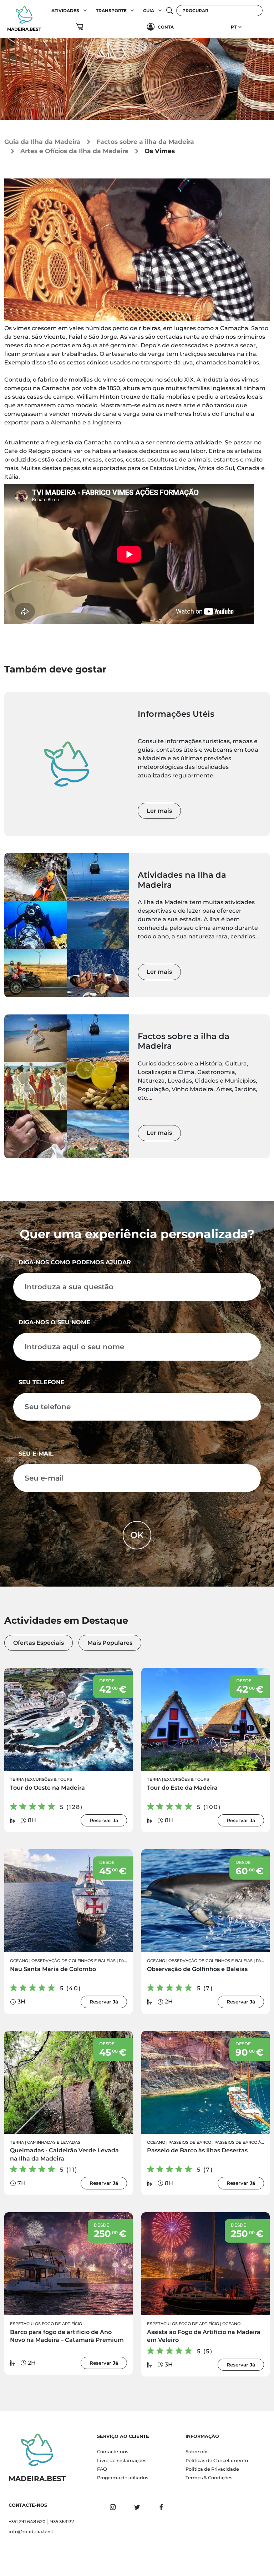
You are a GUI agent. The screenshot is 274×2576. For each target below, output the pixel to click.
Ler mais (159, 811)
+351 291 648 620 (27, 2522)
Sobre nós (197, 2452)
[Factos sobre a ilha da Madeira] (67, 1086)
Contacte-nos (113, 2452)
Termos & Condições (209, 2478)
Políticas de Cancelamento (217, 2461)
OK (137, 1535)
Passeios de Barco (190, 2142)
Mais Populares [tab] (110, 1643)
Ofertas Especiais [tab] (39, 1643)
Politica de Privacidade (212, 2469)
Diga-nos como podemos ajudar (75, 1262)
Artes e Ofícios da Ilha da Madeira (74, 151)
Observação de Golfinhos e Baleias (73, 1961)
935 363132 (62, 2522)
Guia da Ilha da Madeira (42, 142)
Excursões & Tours (50, 1779)
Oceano (19, 1961)
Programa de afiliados (123, 2478)
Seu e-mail (36, 1454)
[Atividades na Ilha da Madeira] (67, 925)
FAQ (102, 2469)
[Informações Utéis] (67, 764)
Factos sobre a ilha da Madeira (145, 142)
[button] (85, 11)
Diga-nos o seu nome (54, 1322)
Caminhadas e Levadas (54, 2142)
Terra (17, 1779)
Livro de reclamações (122, 2461)
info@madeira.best (31, 2532)
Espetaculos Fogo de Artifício (46, 2324)
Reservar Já (104, 1820)
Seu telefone (42, 1382)
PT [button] (234, 27)
